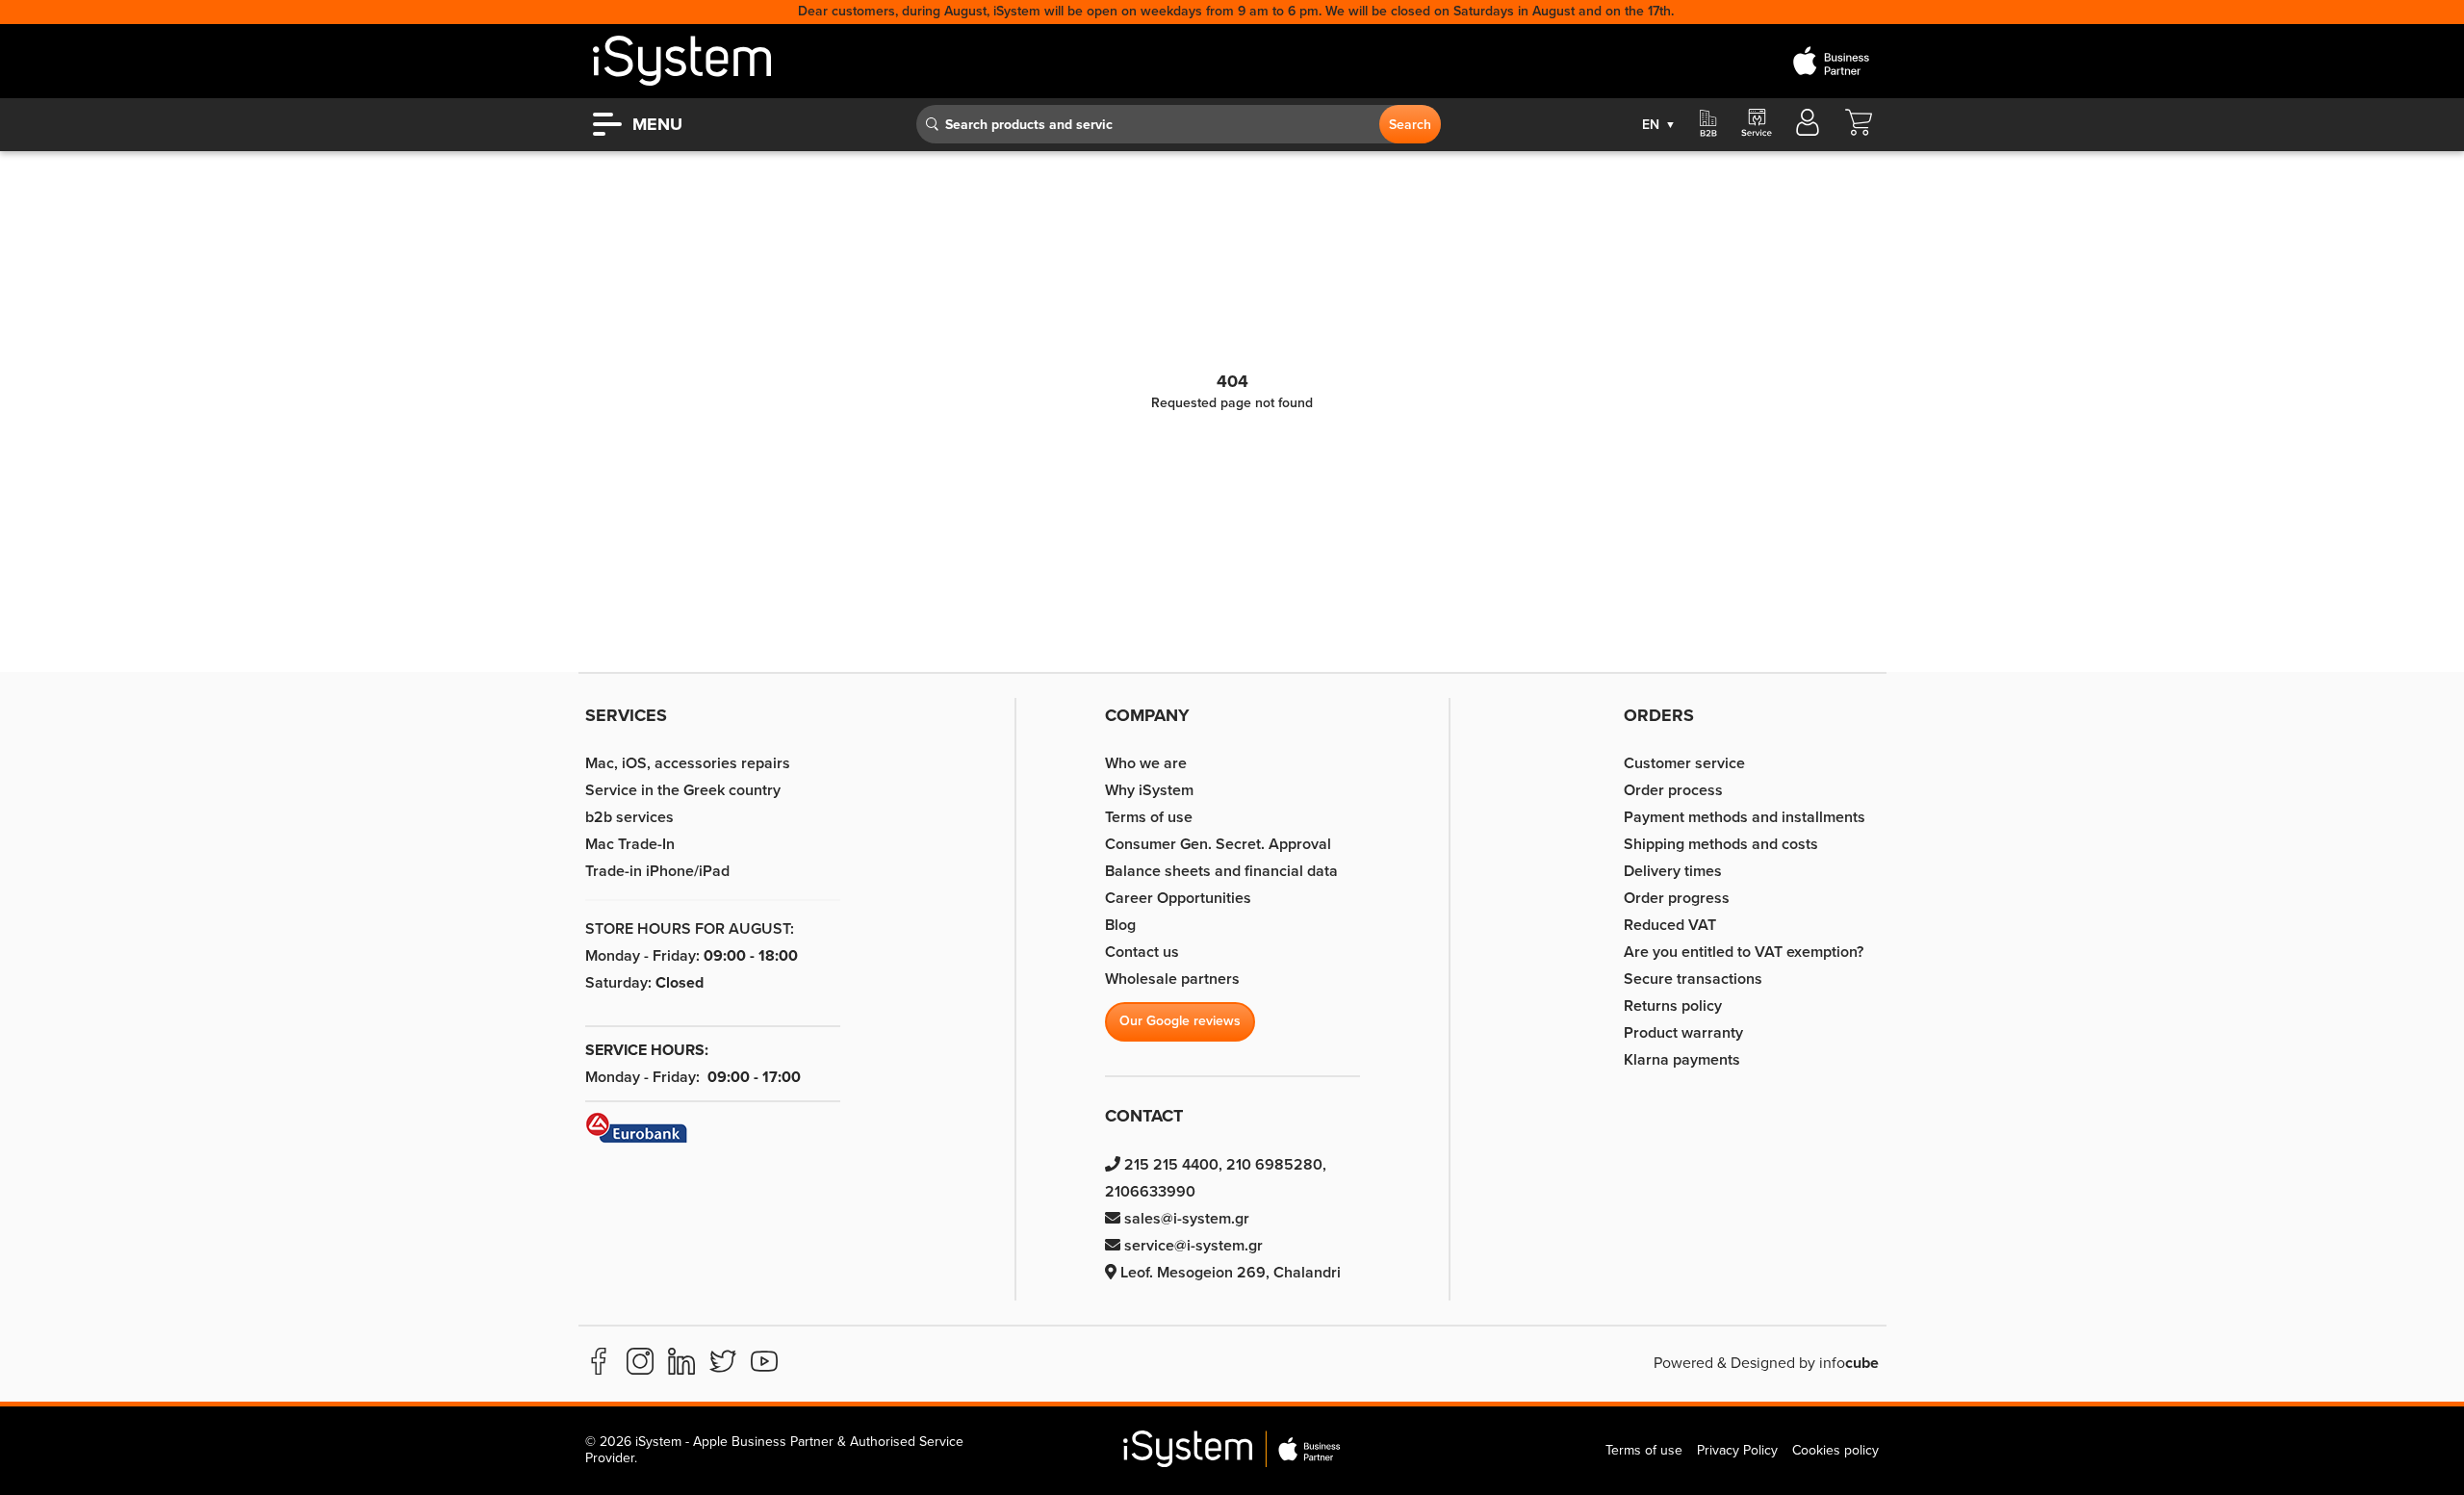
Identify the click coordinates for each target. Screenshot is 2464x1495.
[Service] (1756, 124)
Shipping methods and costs (1721, 844)
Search (1410, 125)
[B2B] (1708, 124)
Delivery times (1673, 871)
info (1849, 1363)
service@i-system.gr (1192, 1246)
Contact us (1142, 952)
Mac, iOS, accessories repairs (688, 763)
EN (1659, 125)
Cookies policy (1835, 1450)
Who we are (1146, 763)
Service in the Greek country (683, 790)
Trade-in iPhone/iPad (657, 871)
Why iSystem (1149, 790)
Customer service (1684, 763)
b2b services (629, 817)
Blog (1120, 925)
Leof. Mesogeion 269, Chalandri (1229, 1273)
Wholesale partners (1172, 979)
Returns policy (1673, 1006)
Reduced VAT (1670, 925)
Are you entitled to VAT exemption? (1744, 952)
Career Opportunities (1178, 898)
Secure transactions (1693, 979)
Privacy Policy (1737, 1450)
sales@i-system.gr (1185, 1219)
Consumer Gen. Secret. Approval (1218, 844)
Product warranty (1683, 1033)
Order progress (1677, 898)
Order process (1673, 790)
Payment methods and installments (1745, 817)
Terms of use (1149, 817)
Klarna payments (1682, 1060)
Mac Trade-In (630, 844)
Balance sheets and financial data (1221, 871)
